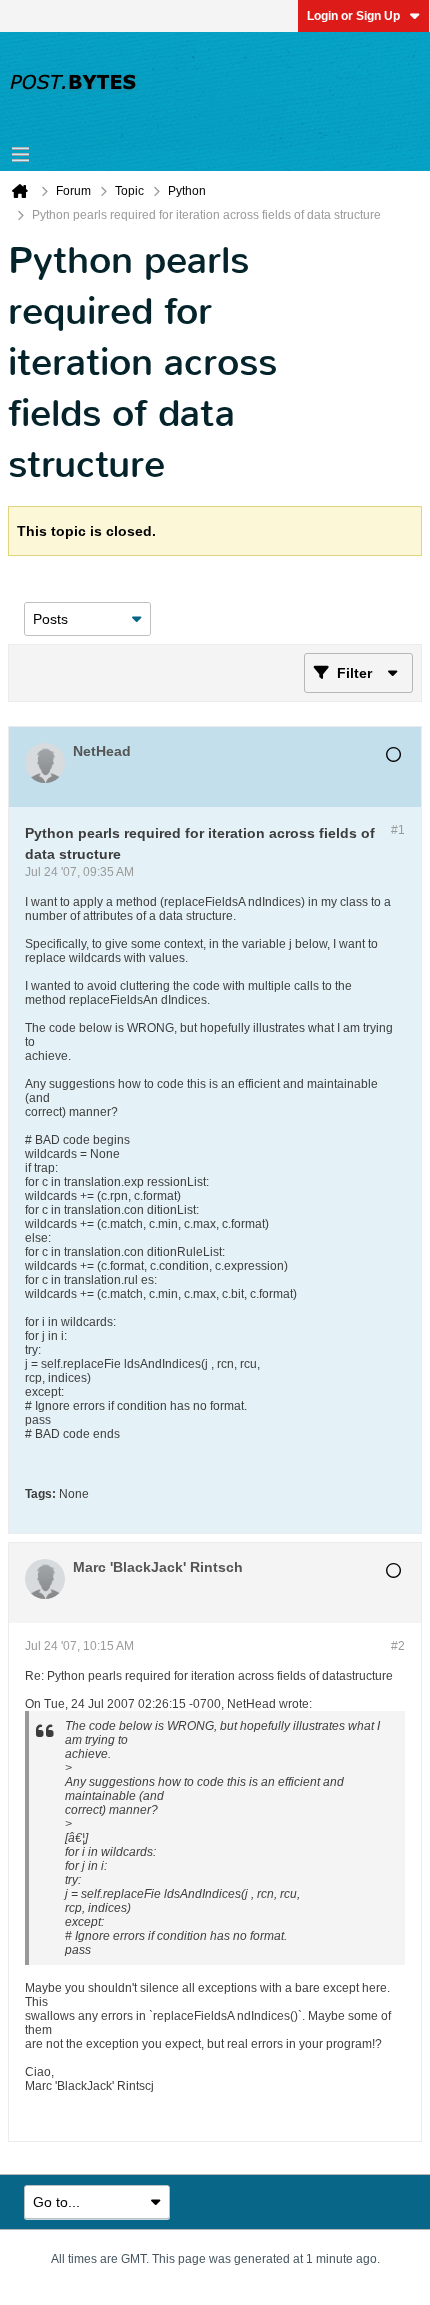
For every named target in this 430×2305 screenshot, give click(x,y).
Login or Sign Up (353, 16)
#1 (398, 830)
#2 (398, 1646)
